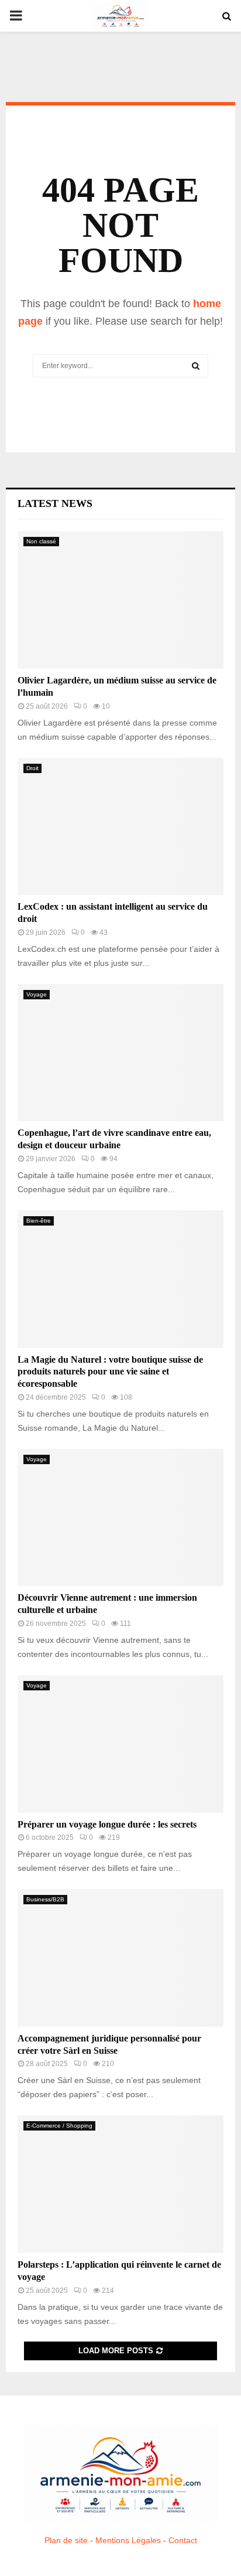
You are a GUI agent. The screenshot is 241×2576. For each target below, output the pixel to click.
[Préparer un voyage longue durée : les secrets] (120, 1744)
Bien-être (39, 1221)
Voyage (37, 994)
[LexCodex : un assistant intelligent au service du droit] (120, 827)
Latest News (55, 503)
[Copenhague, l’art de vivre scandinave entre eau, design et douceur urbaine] (120, 1053)
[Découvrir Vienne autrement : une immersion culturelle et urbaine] (120, 1518)
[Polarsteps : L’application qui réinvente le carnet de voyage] (120, 2184)
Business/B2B (45, 1899)
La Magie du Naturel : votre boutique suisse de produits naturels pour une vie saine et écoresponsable (110, 1372)
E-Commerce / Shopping (59, 2126)
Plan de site (66, 2540)
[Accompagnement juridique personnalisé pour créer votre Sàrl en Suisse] (120, 1958)
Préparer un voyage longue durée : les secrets (107, 1824)
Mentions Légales (128, 2540)
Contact (183, 2540)
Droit (32, 768)
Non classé (41, 541)
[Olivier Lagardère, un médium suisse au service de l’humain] (120, 600)
